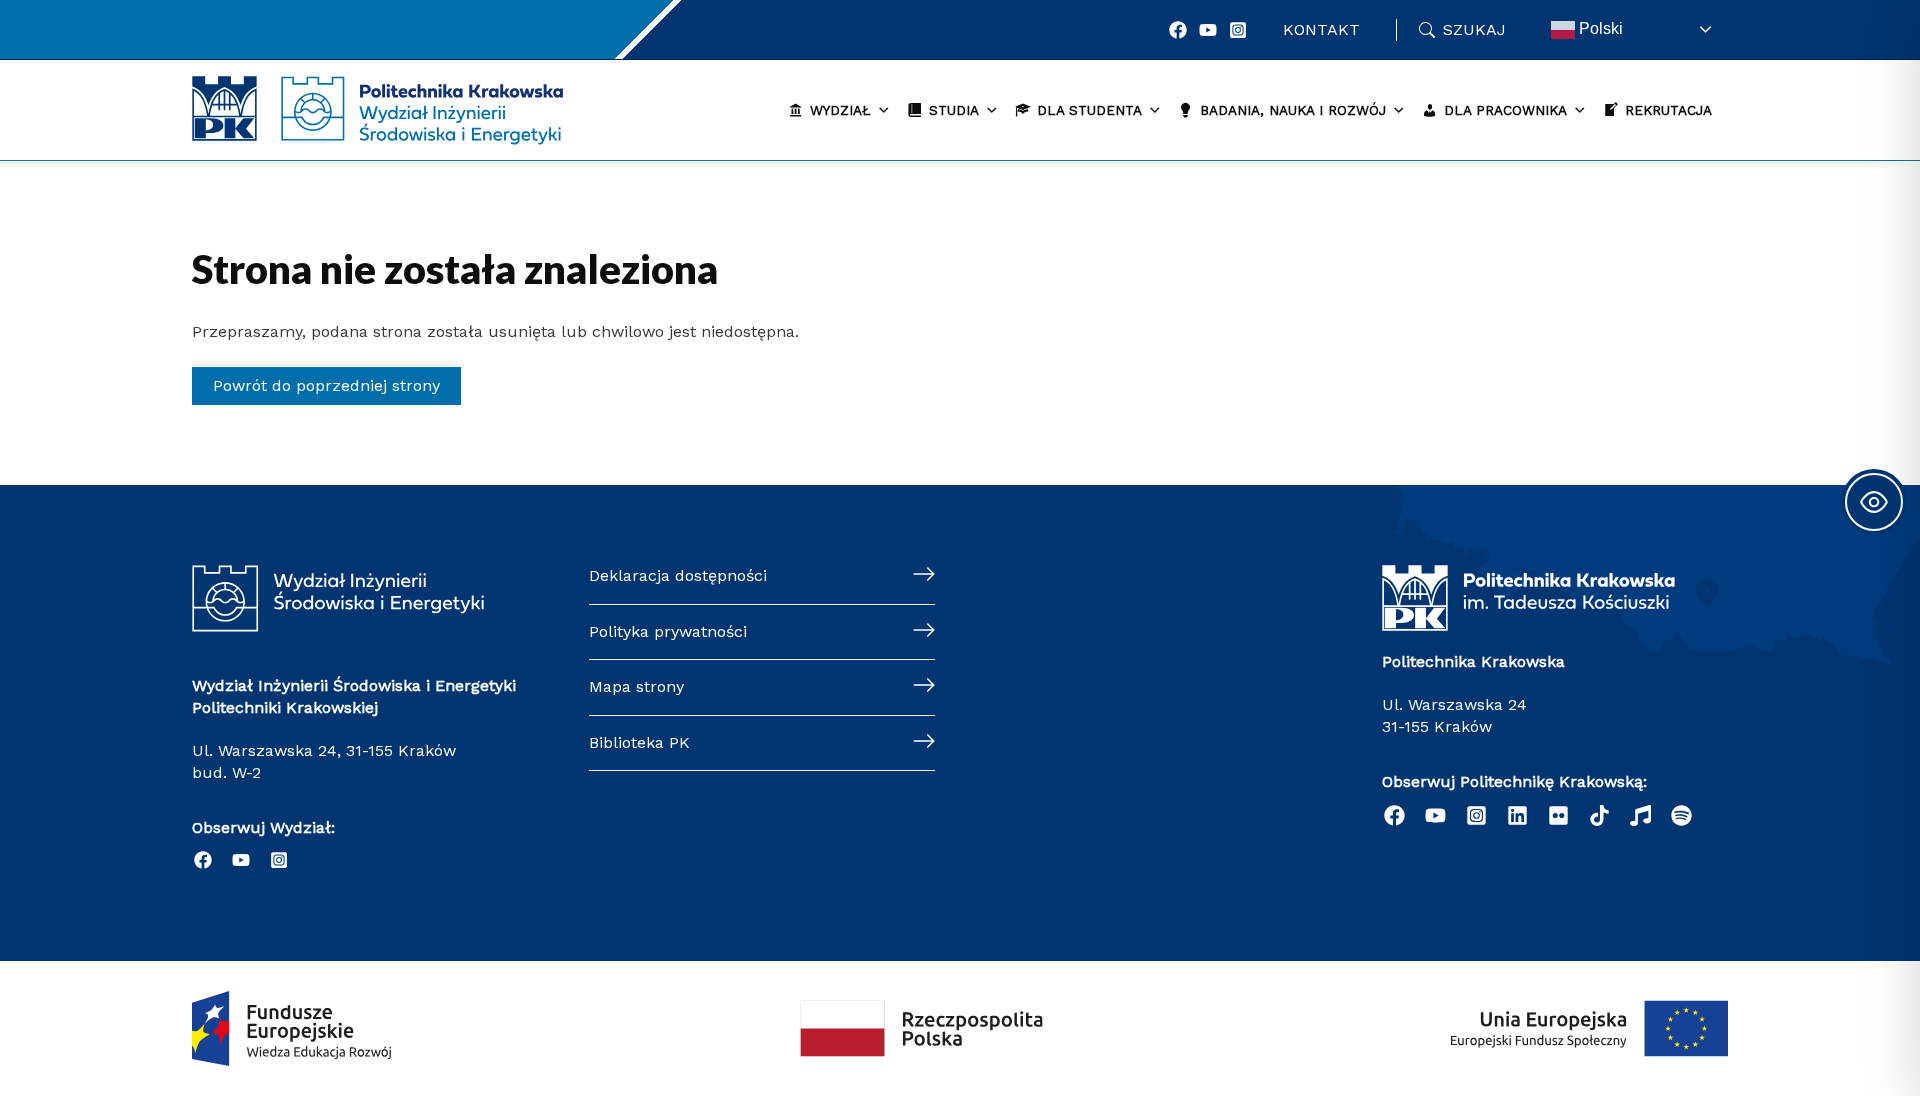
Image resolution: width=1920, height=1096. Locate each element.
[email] (1558, 815)
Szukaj (1474, 29)
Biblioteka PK (639, 742)
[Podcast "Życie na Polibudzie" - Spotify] (1681, 815)
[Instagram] (1238, 30)
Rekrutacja (1668, 110)
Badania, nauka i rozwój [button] (1293, 110)
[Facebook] (1178, 30)
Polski (1599, 28)
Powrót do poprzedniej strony (326, 385)
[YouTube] (1208, 30)
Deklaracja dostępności (678, 575)
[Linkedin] (1517, 815)
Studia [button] (954, 110)
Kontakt (1321, 29)
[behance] (1599, 815)
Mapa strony (636, 686)
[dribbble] (1640, 815)
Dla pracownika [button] (1505, 110)
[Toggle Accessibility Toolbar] (1874, 502)
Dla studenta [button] (1089, 110)
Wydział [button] (840, 110)
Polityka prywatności (668, 631)
